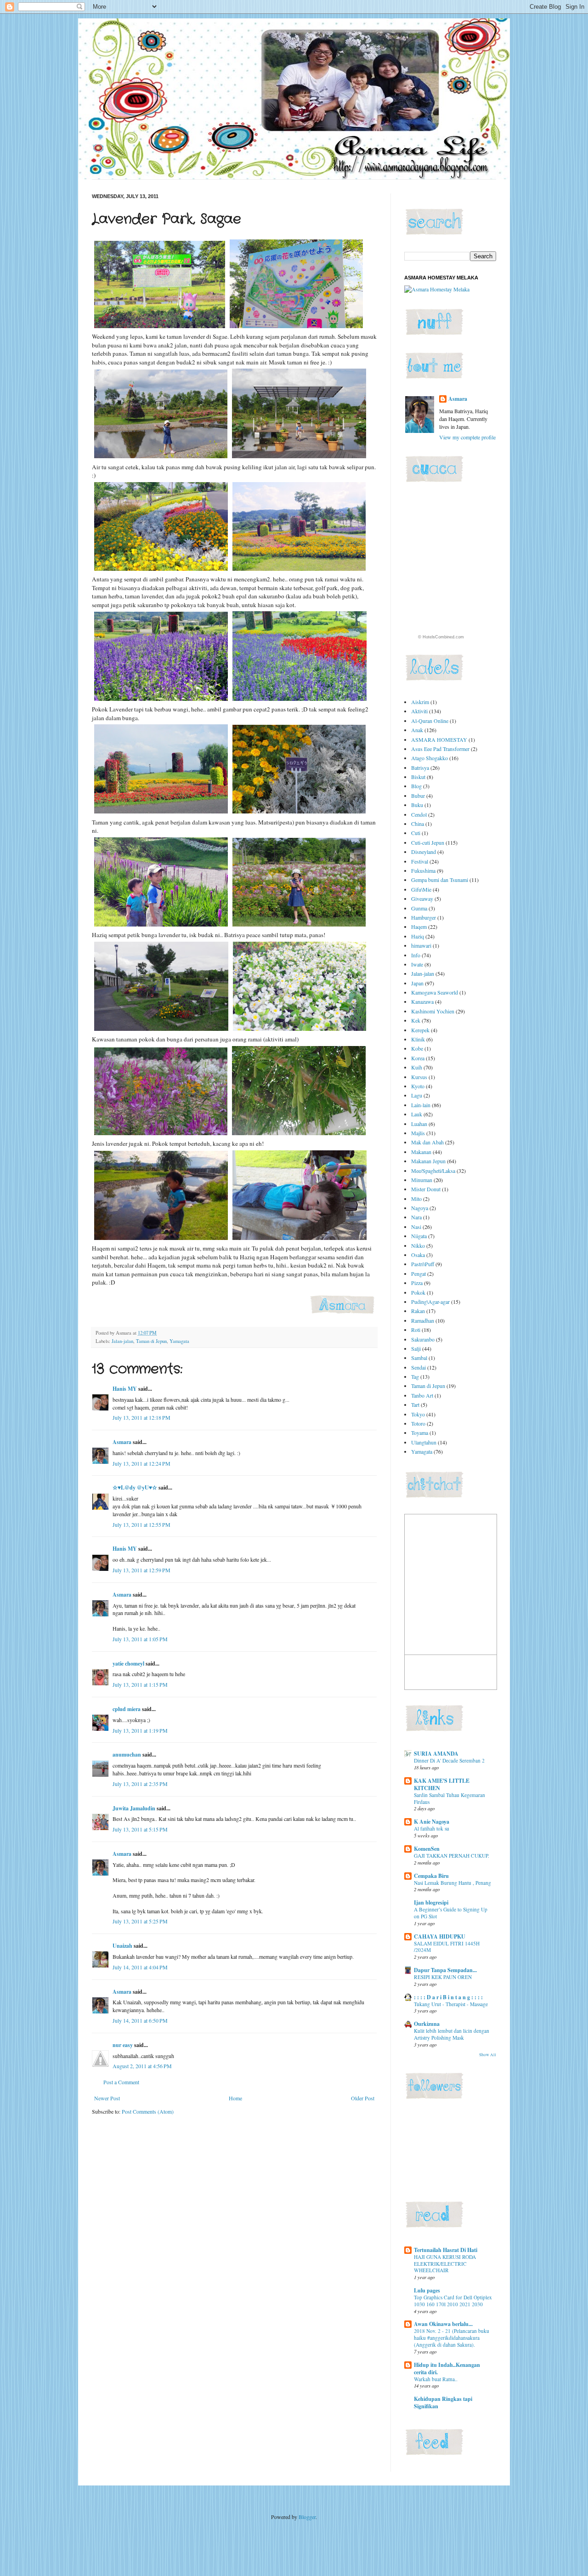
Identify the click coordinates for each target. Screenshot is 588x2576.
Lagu (417, 1095)
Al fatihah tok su (432, 1828)
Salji (416, 1348)
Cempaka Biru (431, 1876)
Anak (417, 730)
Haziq (418, 936)
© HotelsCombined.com (441, 637)
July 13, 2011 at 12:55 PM (141, 1524)
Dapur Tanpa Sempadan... (445, 1970)
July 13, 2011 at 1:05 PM (140, 1639)
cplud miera (127, 1709)
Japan (417, 983)
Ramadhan (423, 1320)
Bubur (418, 796)
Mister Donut (426, 1189)
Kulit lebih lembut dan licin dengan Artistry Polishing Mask (452, 2034)
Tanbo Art (422, 1395)
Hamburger (424, 917)
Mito (416, 1199)
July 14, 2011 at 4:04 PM (140, 1967)
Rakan (418, 1311)
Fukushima (423, 870)
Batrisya (420, 768)
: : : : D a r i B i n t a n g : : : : (448, 1997)
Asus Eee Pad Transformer (440, 749)
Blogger (307, 2517)
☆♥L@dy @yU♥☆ (135, 1487)
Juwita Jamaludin (134, 1808)
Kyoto (418, 1086)
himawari (421, 945)
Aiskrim (420, 702)
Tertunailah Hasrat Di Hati (446, 2250)
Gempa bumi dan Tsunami (440, 880)
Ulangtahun (424, 1442)
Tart (415, 1405)
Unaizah (122, 1946)
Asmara (122, 1442)
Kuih (417, 1067)
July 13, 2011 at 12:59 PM (141, 1570)
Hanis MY (125, 1389)
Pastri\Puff (423, 1264)
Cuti (416, 833)
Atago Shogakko (430, 758)
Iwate (417, 964)
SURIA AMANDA (436, 1754)
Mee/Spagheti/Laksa (433, 1171)
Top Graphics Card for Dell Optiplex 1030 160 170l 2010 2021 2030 (453, 2301)
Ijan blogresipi (431, 1902)
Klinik (418, 1039)
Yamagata (179, 1341)
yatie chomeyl (128, 1663)
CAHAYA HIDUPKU (440, 1936)
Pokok (418, 1292)
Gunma (419, 908)
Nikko (418, 1245)
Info (416, 955)
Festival (420, 861)
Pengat (418, 1274)
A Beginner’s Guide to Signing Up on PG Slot (451, 1913)
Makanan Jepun (428, 1161)
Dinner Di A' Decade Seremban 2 (449, 1760)
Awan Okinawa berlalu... (443, 2324)
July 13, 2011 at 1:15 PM (140, 1684)
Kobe (417, 1048)
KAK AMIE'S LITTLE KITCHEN (442, 1784)
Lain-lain (421, 1105)
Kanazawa (422, 1001)
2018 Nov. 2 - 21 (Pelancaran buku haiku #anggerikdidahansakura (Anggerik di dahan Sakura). (452, 2338)
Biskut (418, 777)
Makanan (421, 1152)
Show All (488, 2055)
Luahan (419, 1124)
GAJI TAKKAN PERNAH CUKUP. (452, 1856)
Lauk (417, 1114)
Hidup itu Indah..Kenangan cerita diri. (447, 2368)
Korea (418, 1058)
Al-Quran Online (430, 721)
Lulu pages (427, 2290)
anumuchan (127, 1754)
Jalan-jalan (122, 1341)
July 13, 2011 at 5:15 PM (140, 1829)
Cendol (419, 814)
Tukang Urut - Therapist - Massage (451, 2004)
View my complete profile (467, 437)
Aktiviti (419, 711)
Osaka (418, 1255)
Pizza (417, 1283)
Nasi (416, 1227)
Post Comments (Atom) (148, 2111)
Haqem (419, 927)
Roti (416, 1330)
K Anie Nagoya (432, 1822)
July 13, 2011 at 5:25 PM (140, 1921)
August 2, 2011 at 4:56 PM (142, 2066)
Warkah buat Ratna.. (436, 2379)
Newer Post (107, 2098)
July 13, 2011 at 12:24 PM (141, 1463)
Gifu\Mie (421, 889)
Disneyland (424, 852)
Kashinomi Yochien (433, 1011)
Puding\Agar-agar (430, 1302)
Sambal (419, 1358)
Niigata (419, 1236)
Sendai (418, 1367)
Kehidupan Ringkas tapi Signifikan (443, 2403)
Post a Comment (121, 2082)
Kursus (419, 1077)
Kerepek (420, 1030)
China (418, 824)
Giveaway (422, 898)
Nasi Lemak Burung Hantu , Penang (452, 1883)
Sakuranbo (423, 1339)
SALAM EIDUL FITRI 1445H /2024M (447, 1947)
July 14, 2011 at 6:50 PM (140, 2020)
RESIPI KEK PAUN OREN (443, 1977)
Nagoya (420, 1208)
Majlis (418, 1133)
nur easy (123, 2045)
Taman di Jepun (151, 1341)
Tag (415, 1376)
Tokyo (418, 1414)
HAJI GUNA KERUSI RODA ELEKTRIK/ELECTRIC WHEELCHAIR (445, 2264)
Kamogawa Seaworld (435, 992)
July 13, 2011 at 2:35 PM (140, 1784)
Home (235, 2098)
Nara (416, 1217)
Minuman (422, 1180)
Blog (416, 786)
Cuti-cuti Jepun (428, 842)
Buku (417, 805)
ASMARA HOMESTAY (439, 739)
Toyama (420, 1433)
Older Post (363, 2098)
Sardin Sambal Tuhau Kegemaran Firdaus (449, 1798)
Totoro (418, 1423)
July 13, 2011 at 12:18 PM (141, 1417)
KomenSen (427, 1849)
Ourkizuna (427, 2024)
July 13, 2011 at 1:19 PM (140, 1730)
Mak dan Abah (427, 1142)
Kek (416, 1020)
